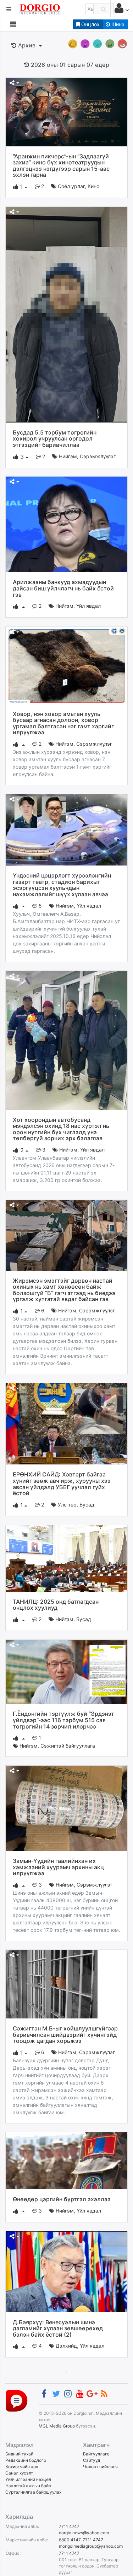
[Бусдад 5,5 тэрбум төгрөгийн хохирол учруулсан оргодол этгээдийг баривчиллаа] (66, 314)
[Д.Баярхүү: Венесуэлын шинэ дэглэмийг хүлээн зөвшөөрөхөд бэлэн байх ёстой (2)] (66, 2271)
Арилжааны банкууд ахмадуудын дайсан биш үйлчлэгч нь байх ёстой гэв (63, 588)
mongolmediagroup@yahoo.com (91, 2546)
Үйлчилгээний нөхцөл (28, 2479)
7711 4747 (69, 2526)
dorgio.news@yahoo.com (84, 2533)
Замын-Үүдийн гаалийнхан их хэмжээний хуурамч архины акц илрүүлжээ (58, 1867)
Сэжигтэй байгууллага (68, 1746)
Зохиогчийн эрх (22, 2467)
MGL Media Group (57, 2426)
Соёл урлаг (71, 186)
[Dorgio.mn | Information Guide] (17, 2400)
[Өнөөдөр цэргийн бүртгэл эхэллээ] (66, 2160)
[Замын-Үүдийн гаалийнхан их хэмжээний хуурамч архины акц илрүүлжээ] (66, 1808)
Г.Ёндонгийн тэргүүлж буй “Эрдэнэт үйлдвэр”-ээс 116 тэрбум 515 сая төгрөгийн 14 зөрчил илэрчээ (63, 1720)
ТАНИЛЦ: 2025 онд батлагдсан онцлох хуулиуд (56, 1605)
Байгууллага (96, 2454)
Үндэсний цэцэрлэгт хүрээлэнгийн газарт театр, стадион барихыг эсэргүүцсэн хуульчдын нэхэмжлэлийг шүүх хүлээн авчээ (62, 885)
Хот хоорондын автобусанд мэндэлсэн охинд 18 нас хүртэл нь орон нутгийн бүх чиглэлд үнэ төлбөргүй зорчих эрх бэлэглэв (61, 1129)
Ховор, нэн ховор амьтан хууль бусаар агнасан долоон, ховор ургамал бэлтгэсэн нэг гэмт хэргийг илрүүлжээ (63, 723)
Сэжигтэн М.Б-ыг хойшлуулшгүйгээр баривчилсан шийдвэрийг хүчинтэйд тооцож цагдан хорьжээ (65, 2035)
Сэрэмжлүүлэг (98, 456)
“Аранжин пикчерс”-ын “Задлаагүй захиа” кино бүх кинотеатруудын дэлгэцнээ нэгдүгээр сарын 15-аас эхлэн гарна (61, 166)
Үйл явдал (88, 606)
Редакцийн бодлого (26, 2460)
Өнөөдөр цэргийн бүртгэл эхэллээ (62, 2199)
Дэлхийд (66, 2346)
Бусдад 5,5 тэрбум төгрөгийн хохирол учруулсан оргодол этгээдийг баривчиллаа (55, 439)
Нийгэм (68, 456)
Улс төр (67, 1505)
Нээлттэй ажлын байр (28, 2486)
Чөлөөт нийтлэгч (100, 2467)
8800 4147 (70, 2540)
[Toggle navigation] (13, 24)
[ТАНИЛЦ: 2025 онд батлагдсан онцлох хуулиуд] (66, 1558)
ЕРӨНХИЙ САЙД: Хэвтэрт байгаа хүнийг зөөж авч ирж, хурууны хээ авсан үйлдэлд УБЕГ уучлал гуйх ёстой (62, 1484)
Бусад (87, 1505)
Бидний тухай (19, 2454)
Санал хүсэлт (19, 2473)
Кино (93, 186)
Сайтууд (92, 2460)
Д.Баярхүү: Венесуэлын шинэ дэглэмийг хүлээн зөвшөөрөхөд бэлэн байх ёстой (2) (58, 2328)
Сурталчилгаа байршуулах (33, 2492)
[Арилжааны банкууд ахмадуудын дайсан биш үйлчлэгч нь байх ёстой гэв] (66, 524)
